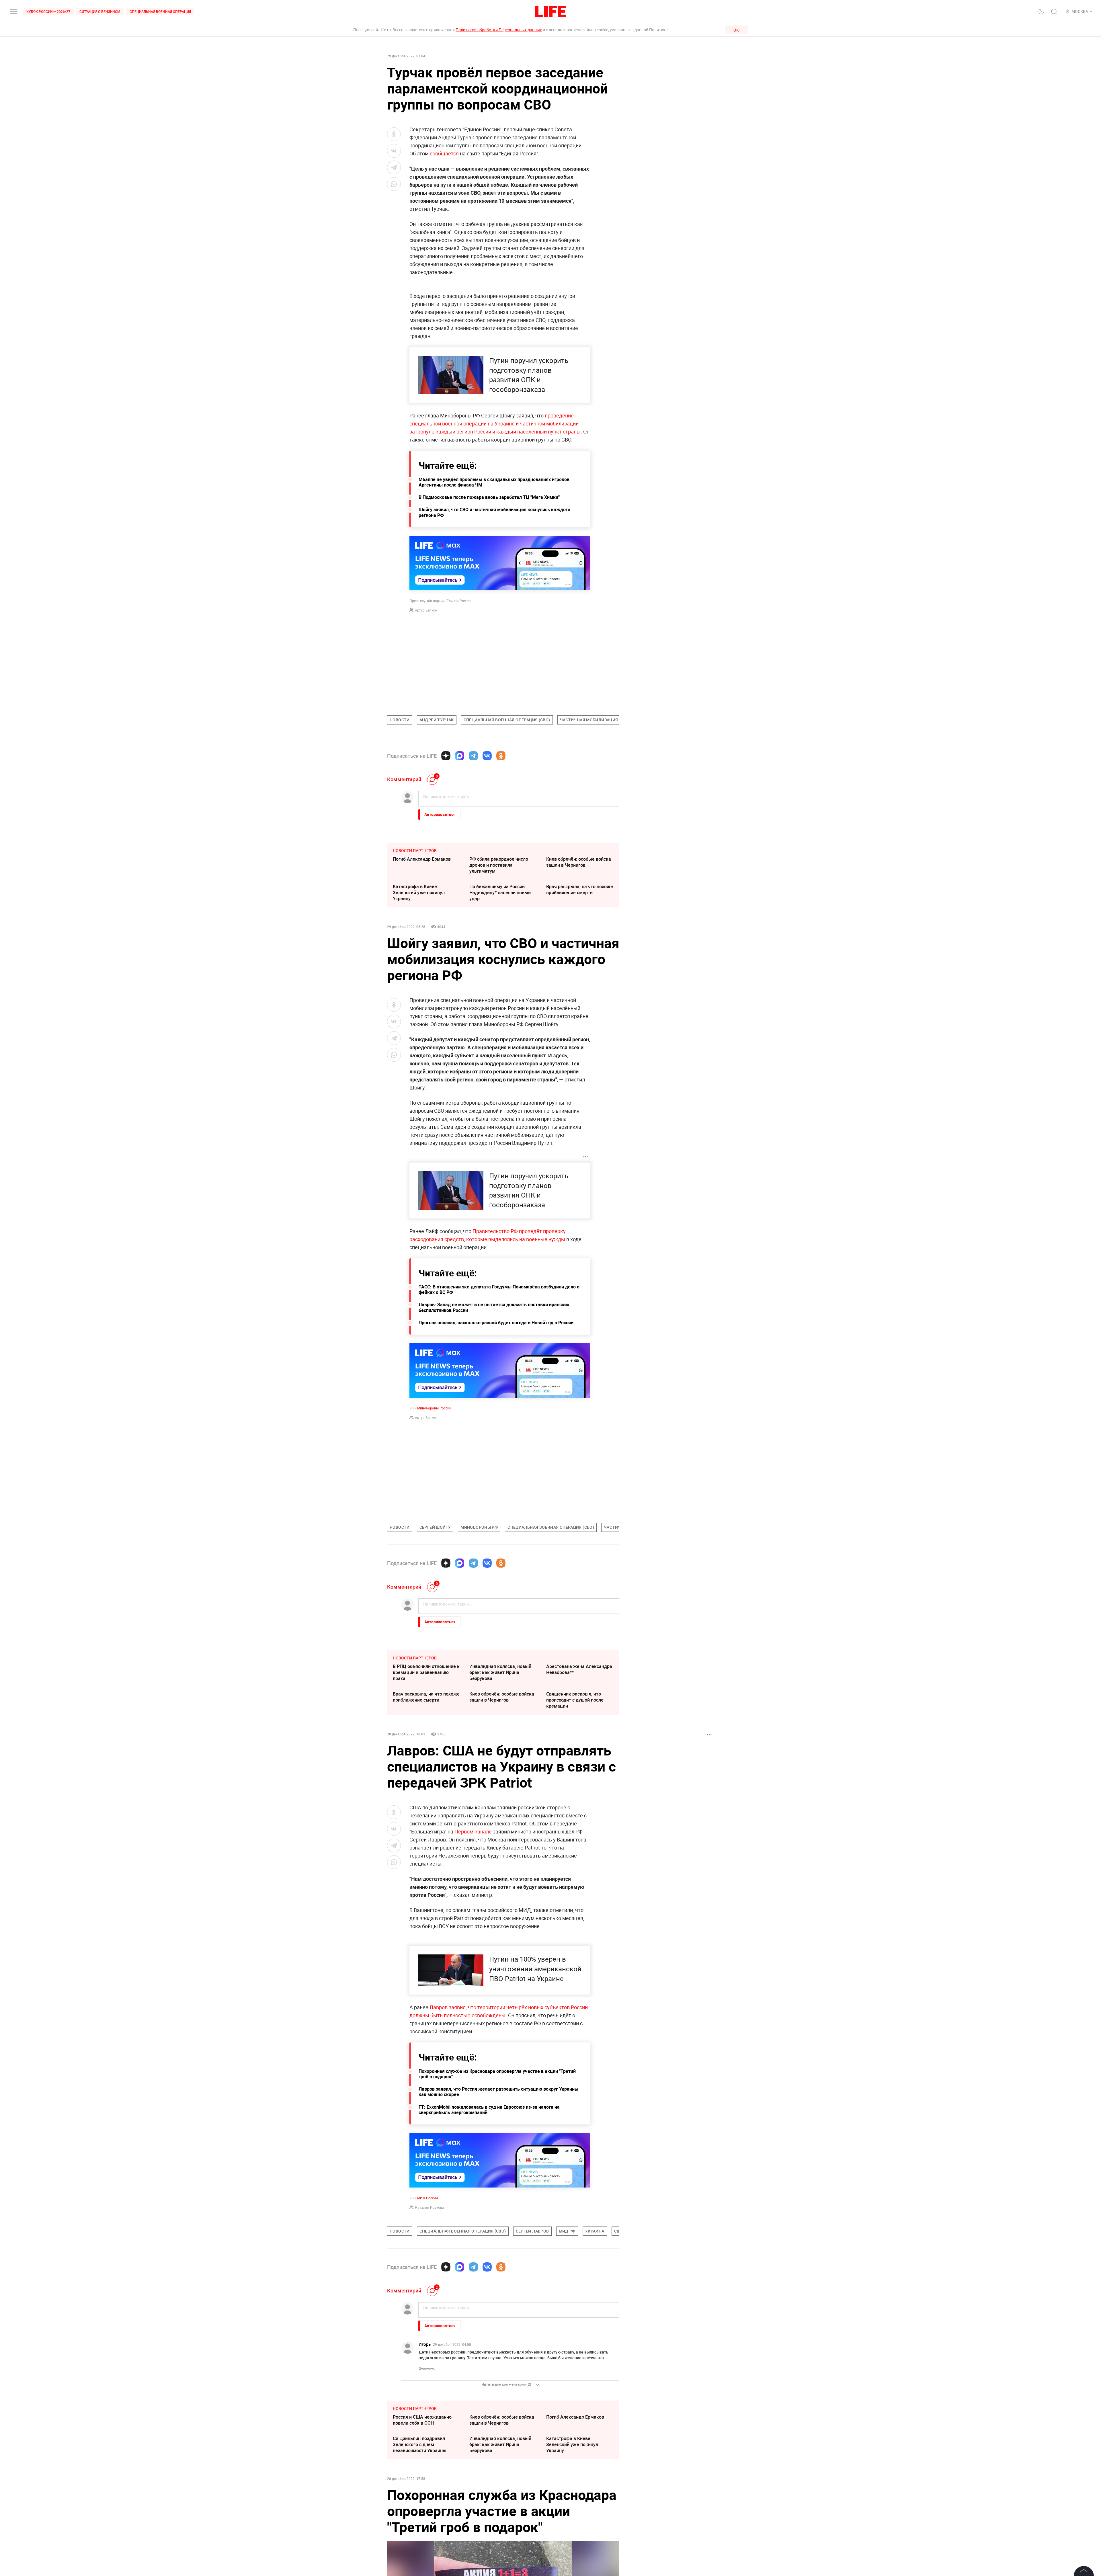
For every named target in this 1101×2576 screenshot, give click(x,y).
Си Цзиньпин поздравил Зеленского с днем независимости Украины (420, 2530)
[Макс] (460, 756)
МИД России (427, 2198)
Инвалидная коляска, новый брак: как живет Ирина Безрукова (500, 1672)
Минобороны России (434, 1408)
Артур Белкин (426, 610)
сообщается (444, 153)
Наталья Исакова (430, 2207)
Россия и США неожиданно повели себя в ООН (422, 2506)
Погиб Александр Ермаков (422, 859)
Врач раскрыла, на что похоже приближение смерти (580, 889)
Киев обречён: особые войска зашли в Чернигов (579, 862)
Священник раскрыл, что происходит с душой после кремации (575, 1700)
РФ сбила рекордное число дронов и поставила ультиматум (499, 865)
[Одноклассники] (501, 756)
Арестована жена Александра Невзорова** (579, 1669)
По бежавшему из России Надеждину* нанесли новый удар (500, 892)
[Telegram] (473, 756)
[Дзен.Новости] (446, 756)
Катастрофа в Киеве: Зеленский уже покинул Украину (419, 892)
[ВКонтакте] (487, 756)
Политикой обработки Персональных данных (499, 30)
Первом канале (474, 1831)
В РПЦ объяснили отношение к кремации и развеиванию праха (426, 1672)
